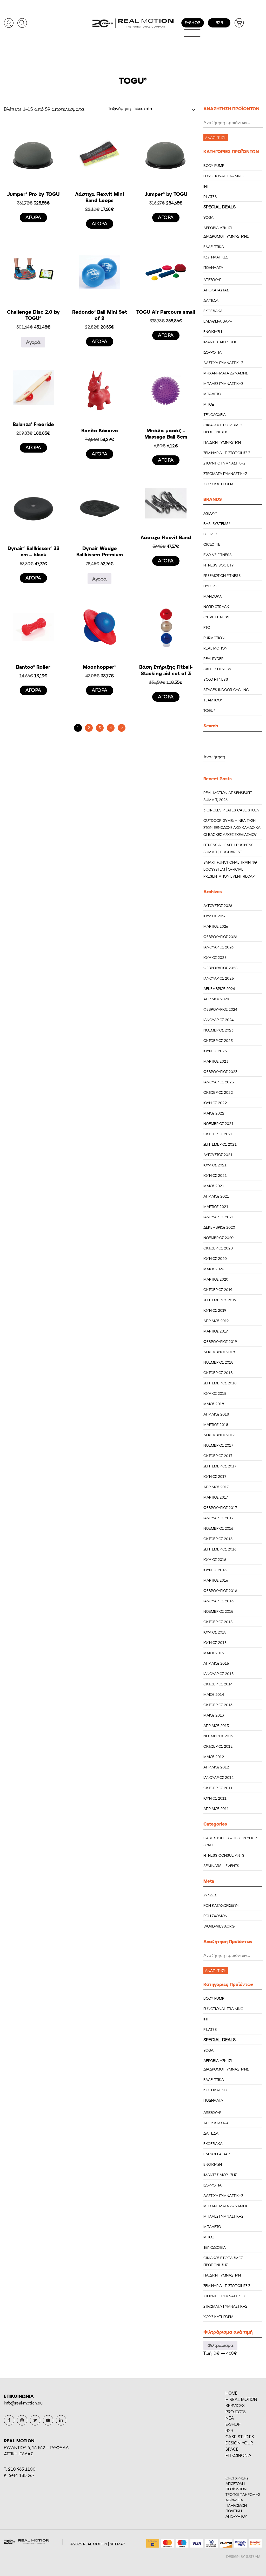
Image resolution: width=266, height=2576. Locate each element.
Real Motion (215, 648)
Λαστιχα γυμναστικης (223, 363)
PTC (207, 627)
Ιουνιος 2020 (215, 1258)
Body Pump (214, 165)
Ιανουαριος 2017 (218, 1518)
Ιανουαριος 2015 (218, 1674)
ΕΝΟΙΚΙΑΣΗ (213, 332)
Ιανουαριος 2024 (218, 1020)
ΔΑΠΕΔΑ (211, 300)
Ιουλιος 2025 (215, 957)
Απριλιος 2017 (216, 1487)
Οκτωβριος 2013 (218, 1705)
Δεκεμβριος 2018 (219, 1352)
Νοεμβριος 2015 (218, 1611)
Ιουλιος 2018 (215, 1393)
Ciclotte (212, 544)
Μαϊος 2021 (214, 1186)
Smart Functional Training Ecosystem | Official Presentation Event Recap (230, 869)
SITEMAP (117, 2544)
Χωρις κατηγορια (218, 484)
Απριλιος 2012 (216, 1767)
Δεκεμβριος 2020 (219, 1227)
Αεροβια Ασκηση (218, 228)
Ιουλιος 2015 (215, 1632)
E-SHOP (233, 2424)
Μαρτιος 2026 (216, 926)
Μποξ (209, 404)
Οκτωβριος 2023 (218, 1040)
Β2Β (229, 2430)
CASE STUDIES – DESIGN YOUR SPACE (241, 2443)
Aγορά (33, 342)
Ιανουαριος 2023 (219, 1082)
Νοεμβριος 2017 (218, 1445)
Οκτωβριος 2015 (218, 1622)
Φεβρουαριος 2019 (220, 1341)
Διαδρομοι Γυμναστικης (226, 236)
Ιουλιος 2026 (215, 916)
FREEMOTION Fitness (222, 575)
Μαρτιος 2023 (216, 1061)
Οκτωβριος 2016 (218, 1539)
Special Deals (220, 207)
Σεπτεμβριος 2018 (220, 1383)
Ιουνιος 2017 (215, 1476)
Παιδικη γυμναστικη (222, 442)
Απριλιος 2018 (216, 1414)
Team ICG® (213, 700)
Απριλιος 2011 (216, 1809)
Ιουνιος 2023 (215, 1051)
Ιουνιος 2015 (215, 1642)
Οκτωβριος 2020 (218, 1248)
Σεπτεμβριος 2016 (220, 1549)
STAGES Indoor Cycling (226, 690)
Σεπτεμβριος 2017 (220, 1466)
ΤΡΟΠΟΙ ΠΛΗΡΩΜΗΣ (243, 2494)
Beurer (210, 534)
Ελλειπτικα (214, 247)
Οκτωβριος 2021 (218, 1134)
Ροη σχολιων (215, 1916)
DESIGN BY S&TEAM (243, 2556)
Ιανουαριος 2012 (219, 1777)
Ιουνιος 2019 (215, 1310)
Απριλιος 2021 (216, 1196)
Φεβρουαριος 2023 (220, 1072)
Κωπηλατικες (216, 257)
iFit (206, 186)
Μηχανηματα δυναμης (225, 373)
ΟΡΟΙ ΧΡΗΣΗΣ (237, 2478)
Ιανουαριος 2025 (219, 978)
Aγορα (33, 217)
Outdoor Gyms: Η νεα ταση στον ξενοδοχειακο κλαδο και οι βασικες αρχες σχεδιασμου (232, 827)
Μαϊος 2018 (214, 1404)
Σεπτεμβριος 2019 (220, 1300)
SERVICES (235, 2405)
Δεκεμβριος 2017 (219, 1435)
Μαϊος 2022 (214, 1113)
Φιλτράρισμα (220, 2345)
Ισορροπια (212, 352)
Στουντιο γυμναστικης (224, 463)
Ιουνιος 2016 (215, 1570)
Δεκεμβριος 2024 (219, 989)
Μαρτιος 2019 (216, 1331)
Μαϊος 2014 (214, 1694)
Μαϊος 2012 (214, 1757)
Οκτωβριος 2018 (218, 1373)
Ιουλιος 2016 (215, 1559)
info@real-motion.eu (23, 2403)
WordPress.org (219, 1926)
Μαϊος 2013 (214, 1715)
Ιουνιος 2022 (215, 1103)
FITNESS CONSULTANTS (224, 1855)
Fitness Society (219, 565)
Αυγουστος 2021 (218, 1155)
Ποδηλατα (213, 267)
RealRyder (214, 658)
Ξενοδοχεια (215, 415)
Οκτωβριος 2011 (218, 1788)
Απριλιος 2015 (216, 1663)
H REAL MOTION (241, 2399)
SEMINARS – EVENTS (221, 1866)
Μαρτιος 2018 (216, 1424)
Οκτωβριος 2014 (218, 1684)
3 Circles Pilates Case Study (231, 810)
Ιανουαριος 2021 (219, 1217)
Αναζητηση (216, 138)
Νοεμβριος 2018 (218, 1362)
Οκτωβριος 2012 (218, 1746)
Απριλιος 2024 (216, 999)
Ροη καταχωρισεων (221, 1905)
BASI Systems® (217, 524)
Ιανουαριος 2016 (218, 1601)
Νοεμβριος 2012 (218, 1736)
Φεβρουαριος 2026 (220, 937)
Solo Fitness (216, 679)
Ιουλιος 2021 (215, 1165)
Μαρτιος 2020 (216, 1279)
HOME (231, 2393)
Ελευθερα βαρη (218, 321)
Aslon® (210, 513)
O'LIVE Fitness (216, 617)
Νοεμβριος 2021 (218, 1123)
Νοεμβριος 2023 (218, 1030)
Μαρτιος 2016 (216, 1580)
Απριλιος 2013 (216, 1726)
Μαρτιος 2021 (216, 1207)
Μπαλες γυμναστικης (223, 383)
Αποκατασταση (217, 290)
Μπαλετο (212, 394)
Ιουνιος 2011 (215, 1798)
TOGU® (209, 710)
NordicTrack (216, 607)
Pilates (210, 197)
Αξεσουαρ (212, 280)
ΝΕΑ (230, 2418)
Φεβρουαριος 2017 (220, 1508)
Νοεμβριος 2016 (218, 1528)
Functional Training (223, 176)
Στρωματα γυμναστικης (225, 473)
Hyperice (212, 586)
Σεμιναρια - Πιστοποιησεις (227, 453)
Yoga (208, 217)
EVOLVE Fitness (218, 555)
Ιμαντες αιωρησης (220, 342)
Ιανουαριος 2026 (218, 947)
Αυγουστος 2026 (218, 906)
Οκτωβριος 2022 (218, 1092)
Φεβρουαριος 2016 (220, 1591)
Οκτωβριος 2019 (218, 1290)
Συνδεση (211, 1895)
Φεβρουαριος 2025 (220, 968)
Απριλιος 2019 (216, 1321)
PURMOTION (214, 638)
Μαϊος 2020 (214, 1269)
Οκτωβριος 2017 (218, 1456)
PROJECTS (236, 2412)
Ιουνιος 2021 (215, 1175)
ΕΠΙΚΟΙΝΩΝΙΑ (238, 2455)
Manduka (213, 596)
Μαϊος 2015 (214, 1653)
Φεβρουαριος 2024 (220, 1009)
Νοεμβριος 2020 (218, 1238)
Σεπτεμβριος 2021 (220, 1144)
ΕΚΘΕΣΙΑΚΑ (213, 311)
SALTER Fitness (217, 669)
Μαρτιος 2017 (216, 1497)
